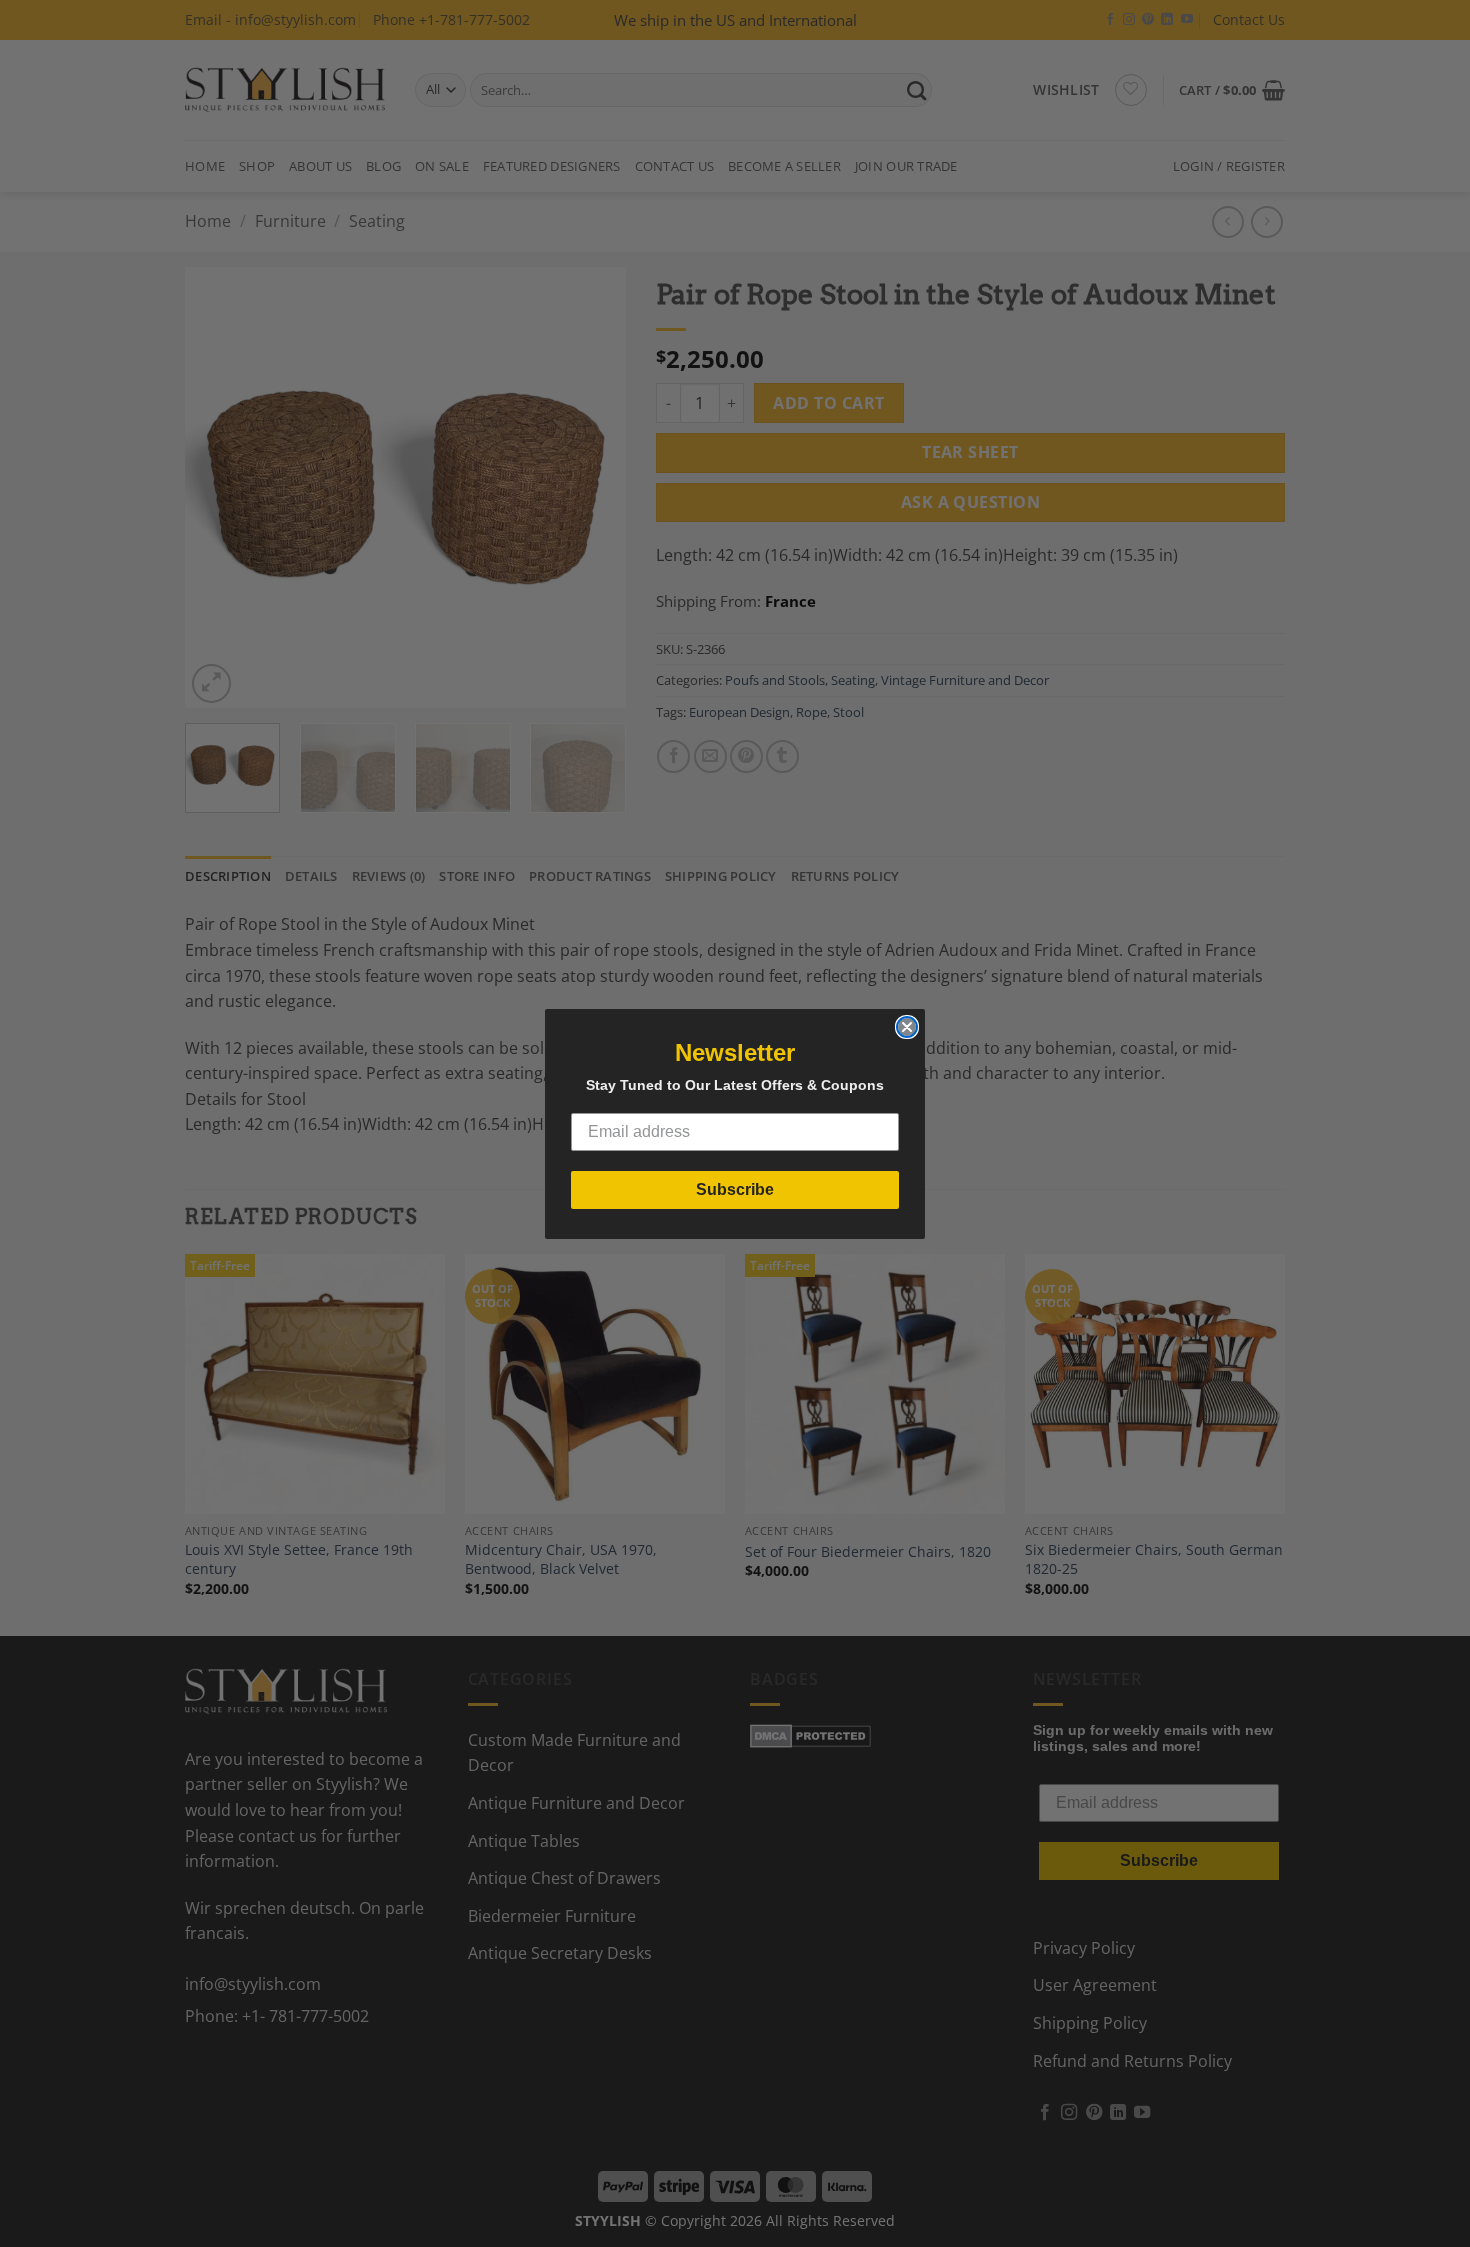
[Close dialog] (907, 1027)
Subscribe (735, 1189)
